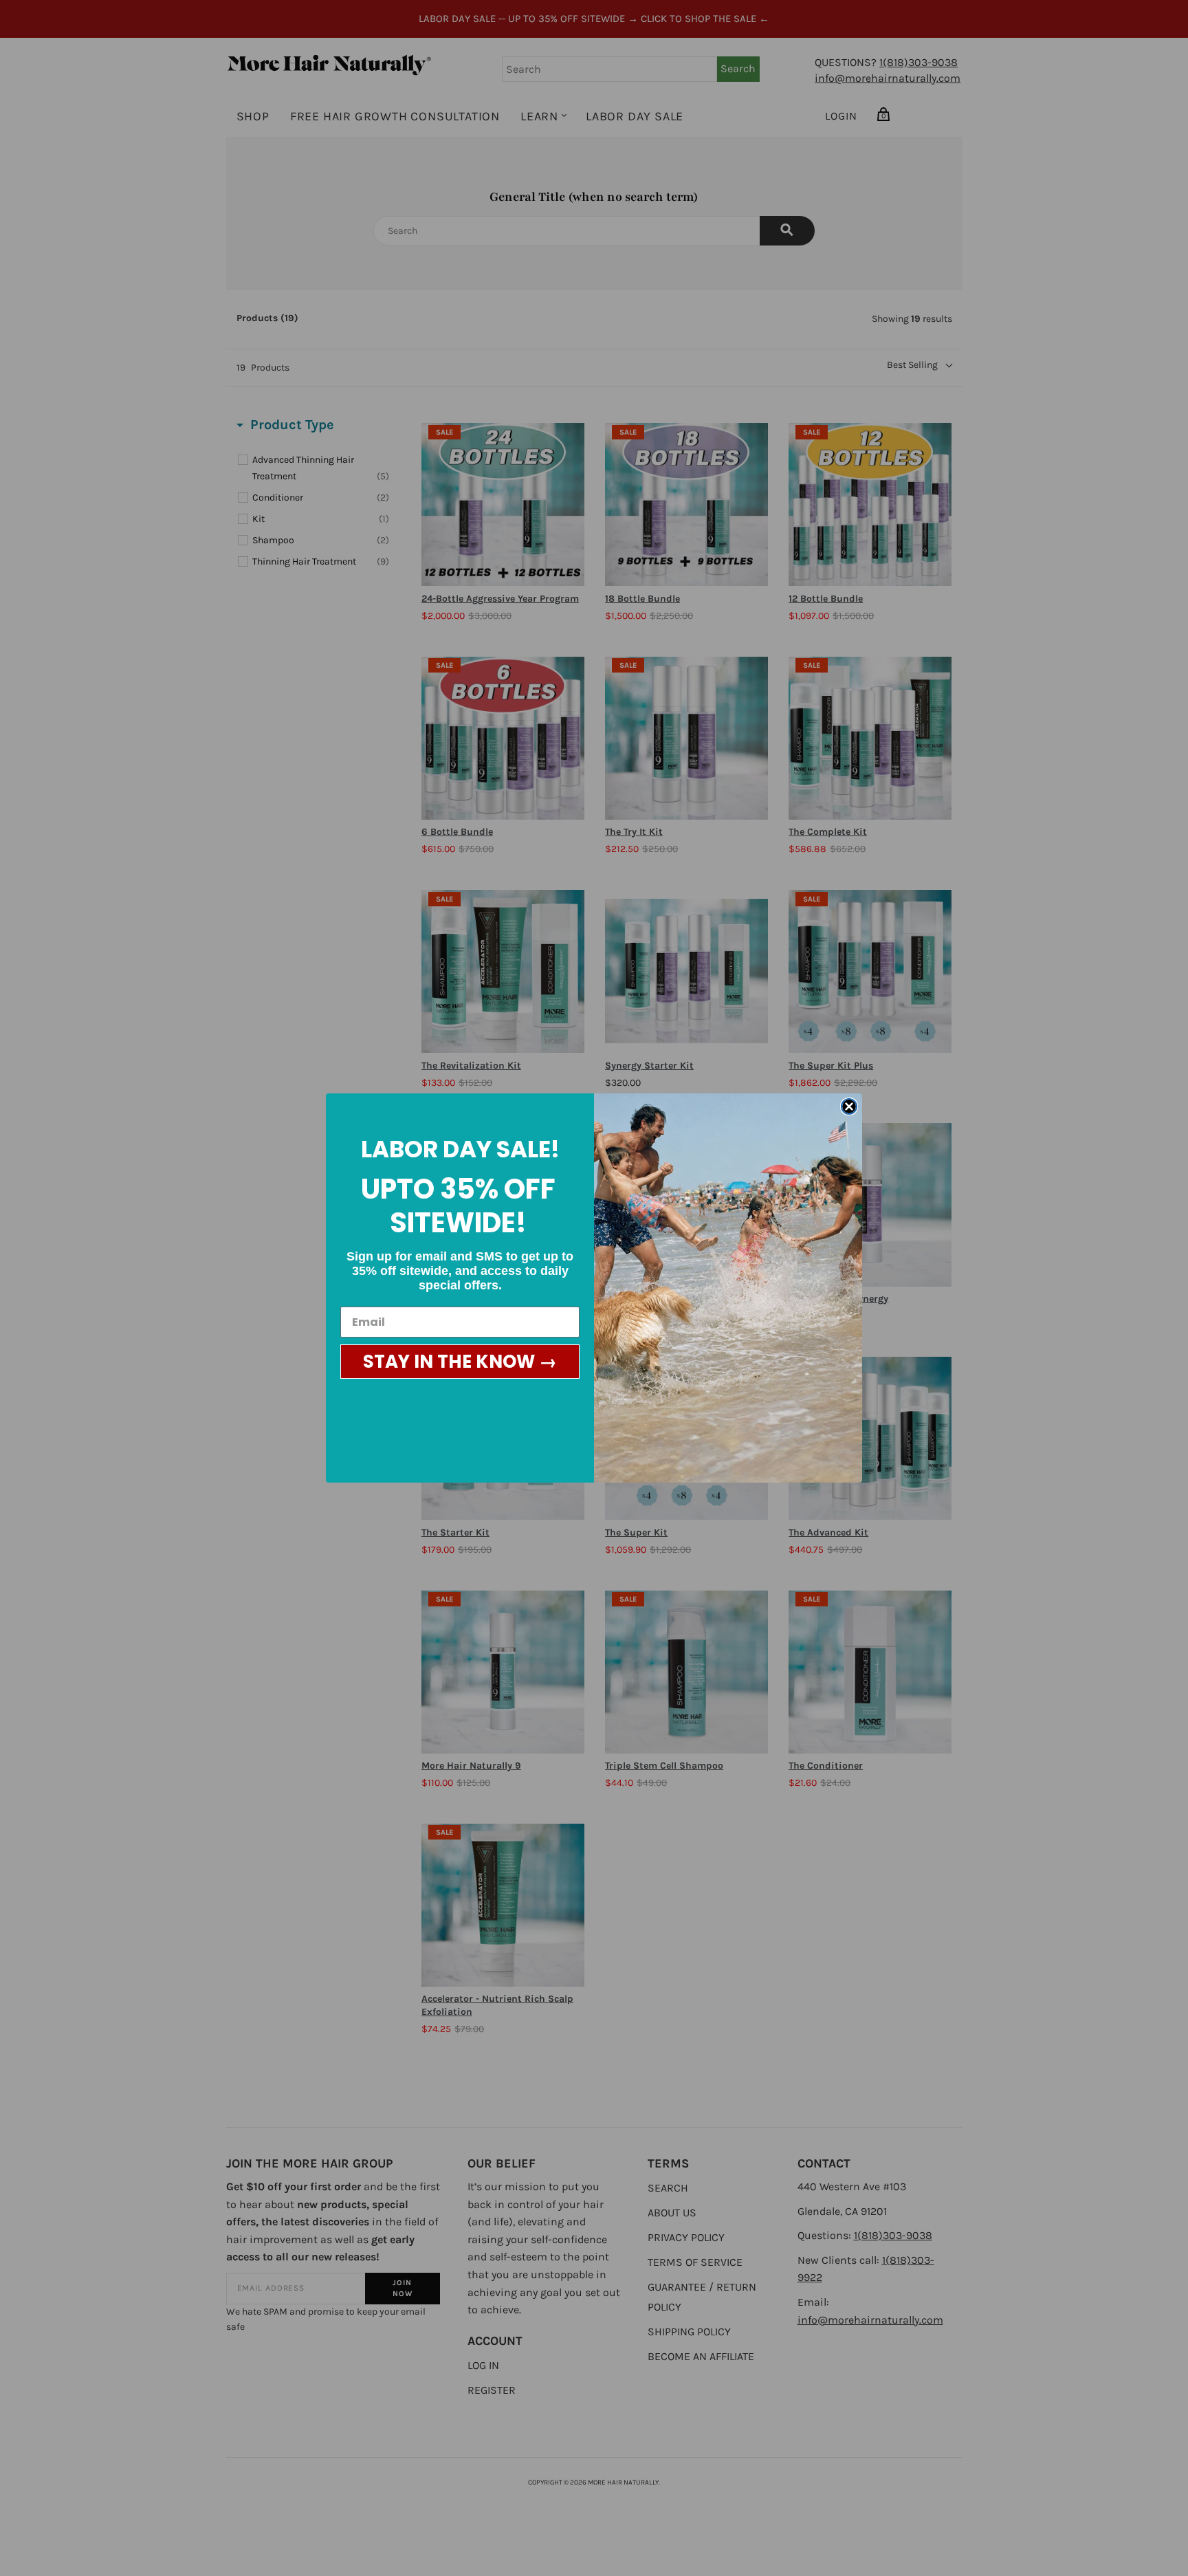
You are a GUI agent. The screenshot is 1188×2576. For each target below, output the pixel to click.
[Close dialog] (849, 1106)
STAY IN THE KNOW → (460, 1362)
